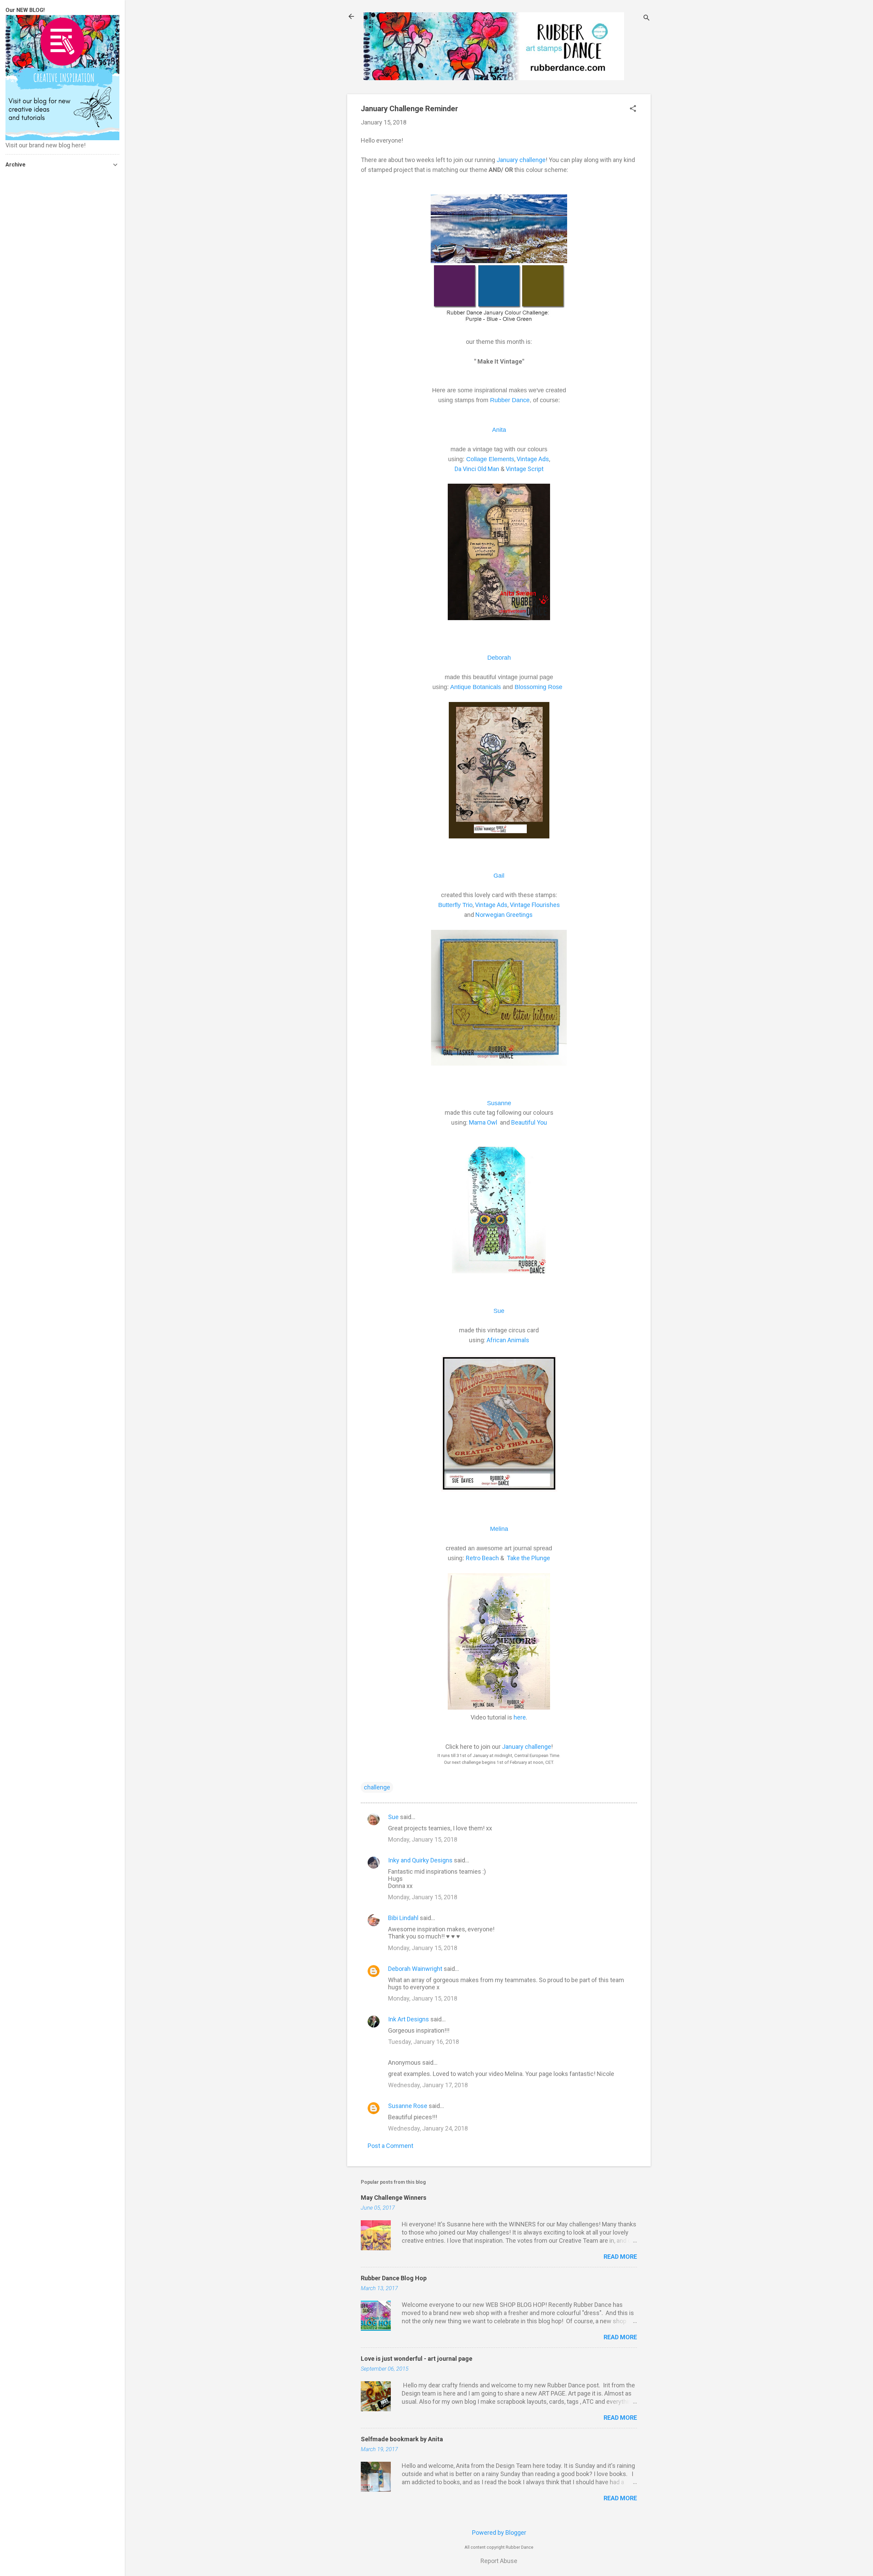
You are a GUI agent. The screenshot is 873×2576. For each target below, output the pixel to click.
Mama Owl (484, 1122)
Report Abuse (499, 2561)
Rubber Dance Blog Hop (394, 2278)
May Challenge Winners (394, 2198)
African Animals (508, 1340)
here (520, 1717)
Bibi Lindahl (403, 1918)
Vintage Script (525, 469)
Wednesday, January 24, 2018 (428, 2128)
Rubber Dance (510, 400)
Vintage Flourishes (535, 905)
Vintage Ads (533, 459)
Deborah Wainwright (415, 1969)
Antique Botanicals (476, 687)
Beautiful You (529, 1122)
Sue (393, 1817)
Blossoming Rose (539, 687)
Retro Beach (482, 1558)
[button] (633, 109)
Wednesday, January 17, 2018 (428, 2085)
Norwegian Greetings (505, 915)
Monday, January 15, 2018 (423, 1839)
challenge (377, 1787)
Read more (620, 2257)
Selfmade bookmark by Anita (402, 2439)
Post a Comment (390, 2146)
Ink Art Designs (409, 2019)
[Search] (647, 19)
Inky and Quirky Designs (420, 1860)
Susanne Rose (408, 2106)
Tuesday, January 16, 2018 (424, 2042)
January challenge (520, 160)
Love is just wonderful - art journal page (417, 2359)
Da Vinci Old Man (477, 469)
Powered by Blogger (499, 2533)
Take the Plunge (528, 1558)
